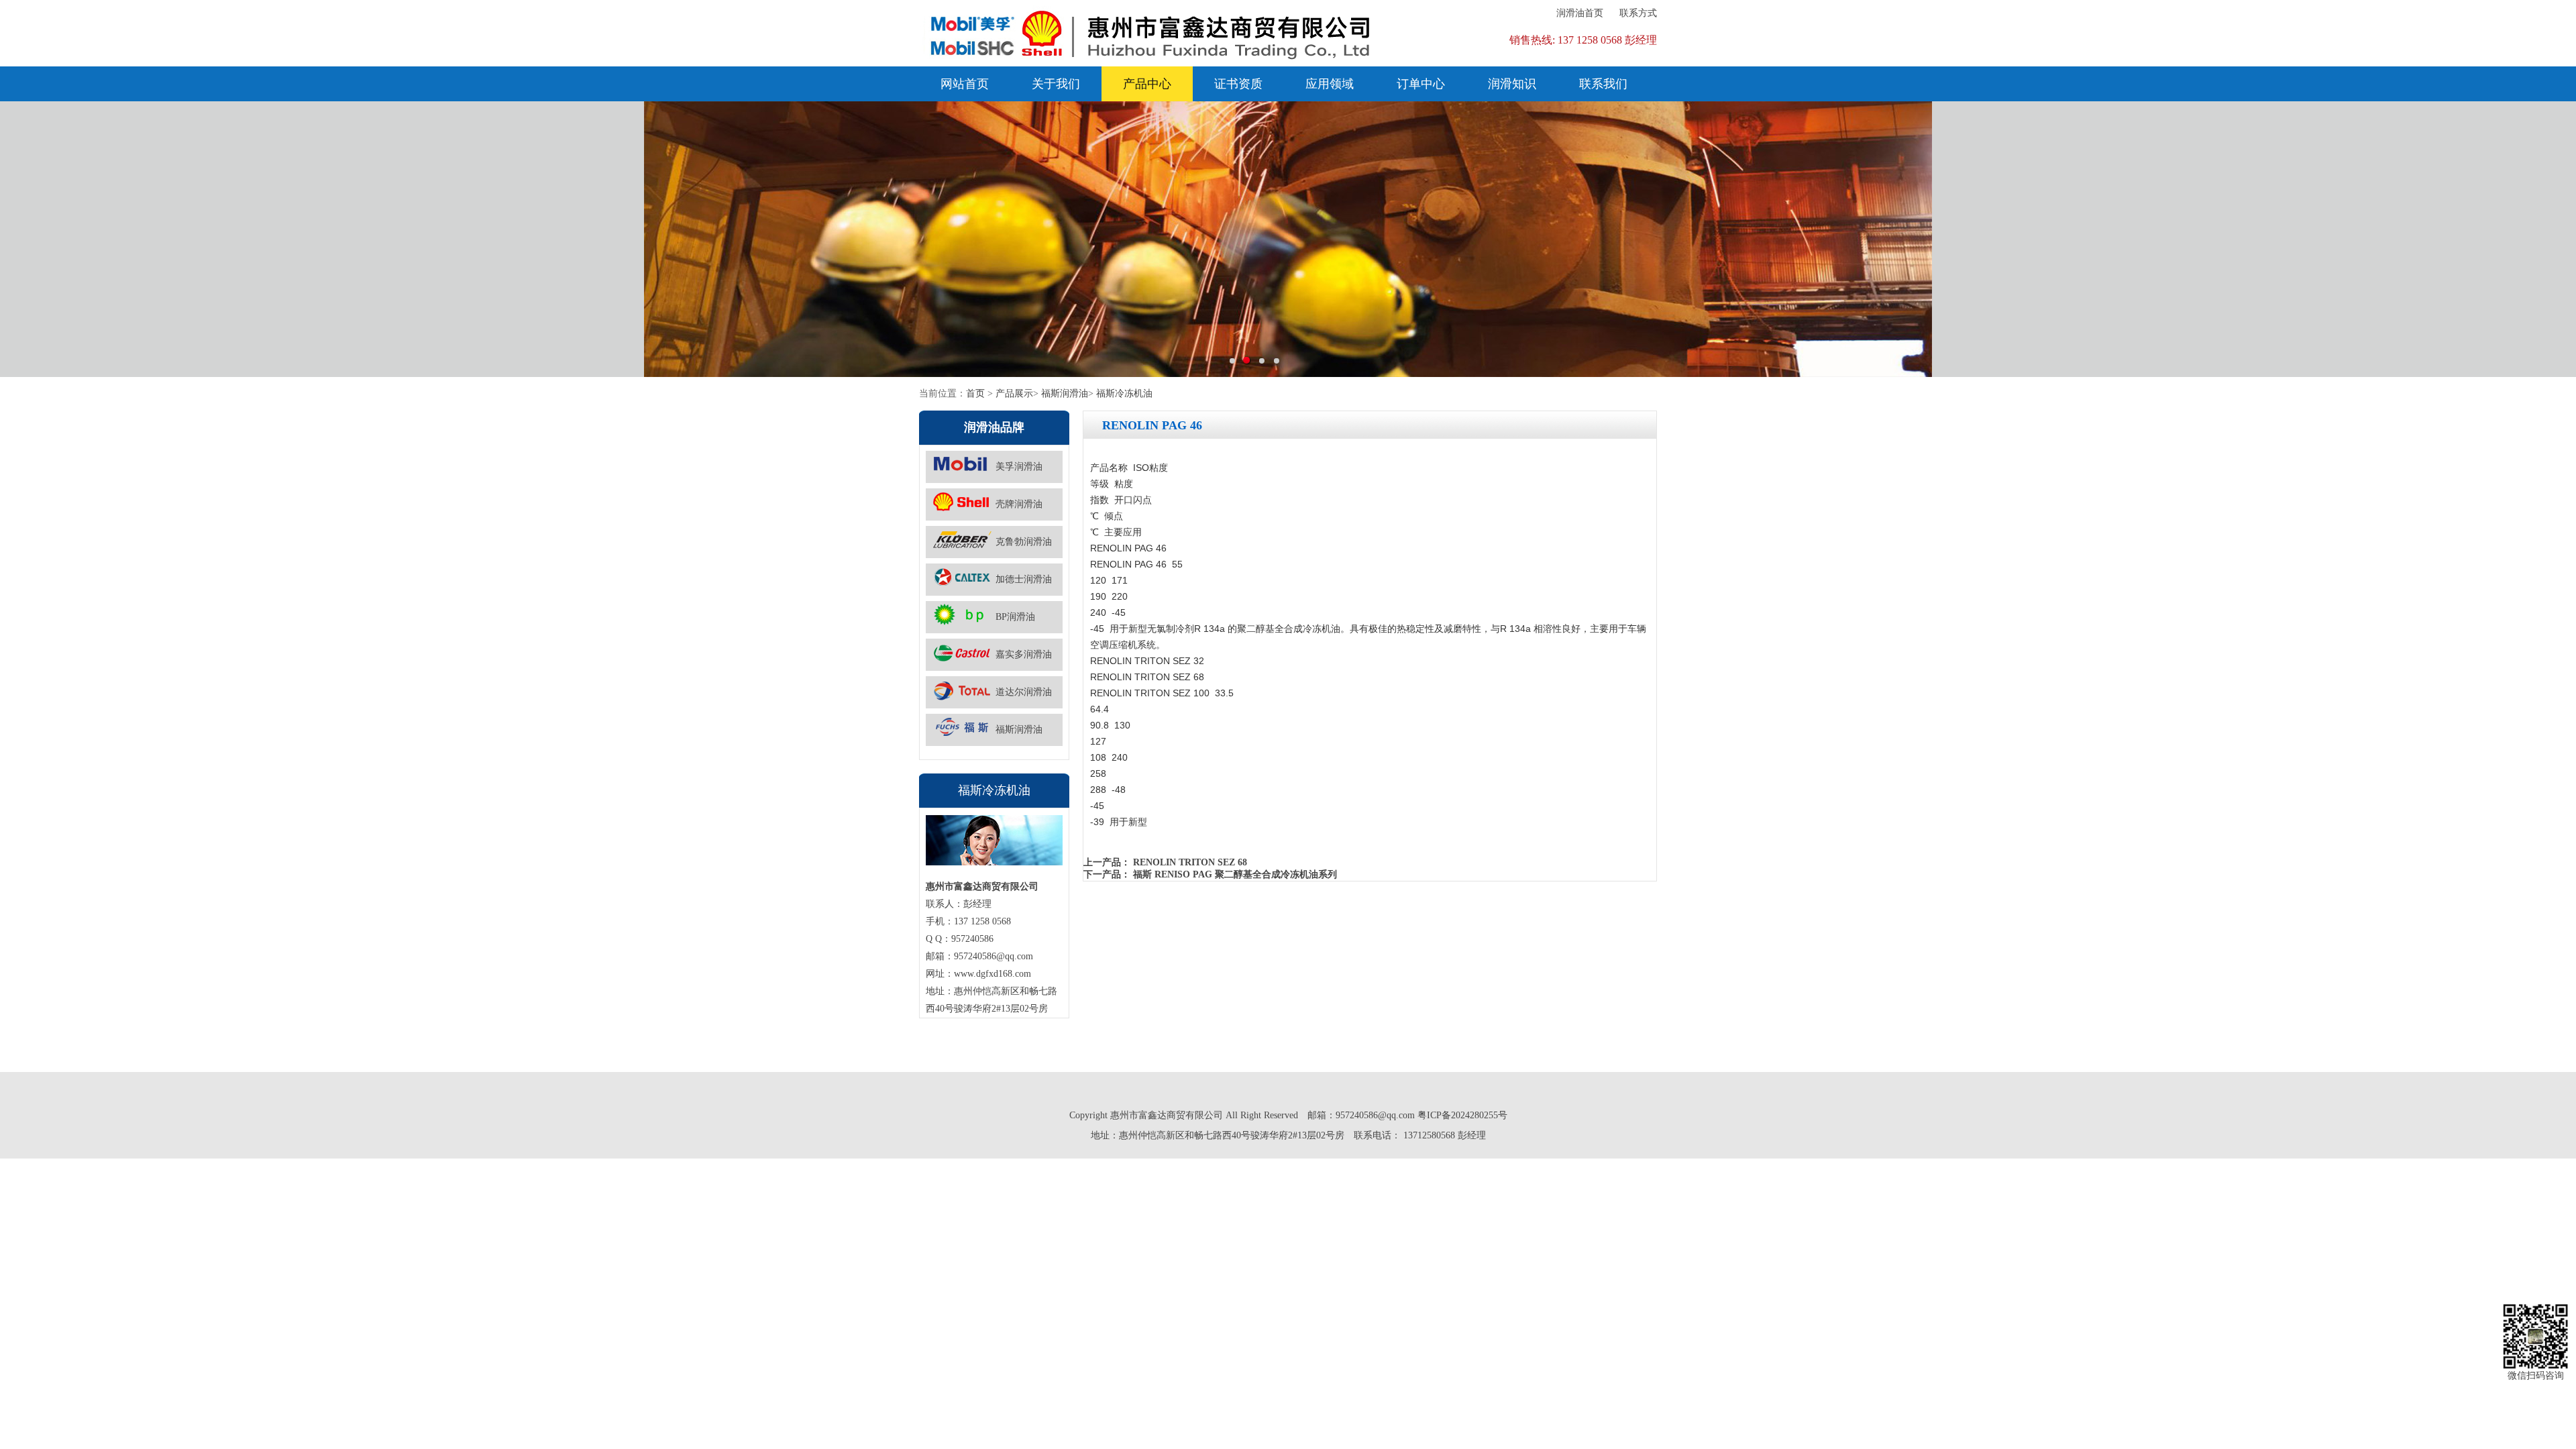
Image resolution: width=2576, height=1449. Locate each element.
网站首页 (965, 84)
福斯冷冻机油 (1124, 393)
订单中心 (1421, 84)
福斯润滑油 (1065, 393)
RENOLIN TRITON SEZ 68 (1190, 862)
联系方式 (1638, 13)
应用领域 (1330, 84)
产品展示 (1014, 393)
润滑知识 (1512, 84)
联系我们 (1603, 84)
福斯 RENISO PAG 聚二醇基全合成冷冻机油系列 (1235, 874)
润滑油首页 (1580, 13)
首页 (975, 393)
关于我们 (1056, 84)
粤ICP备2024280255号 (1462, 1115)
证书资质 (1238, 84)
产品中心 (1147, 84)
